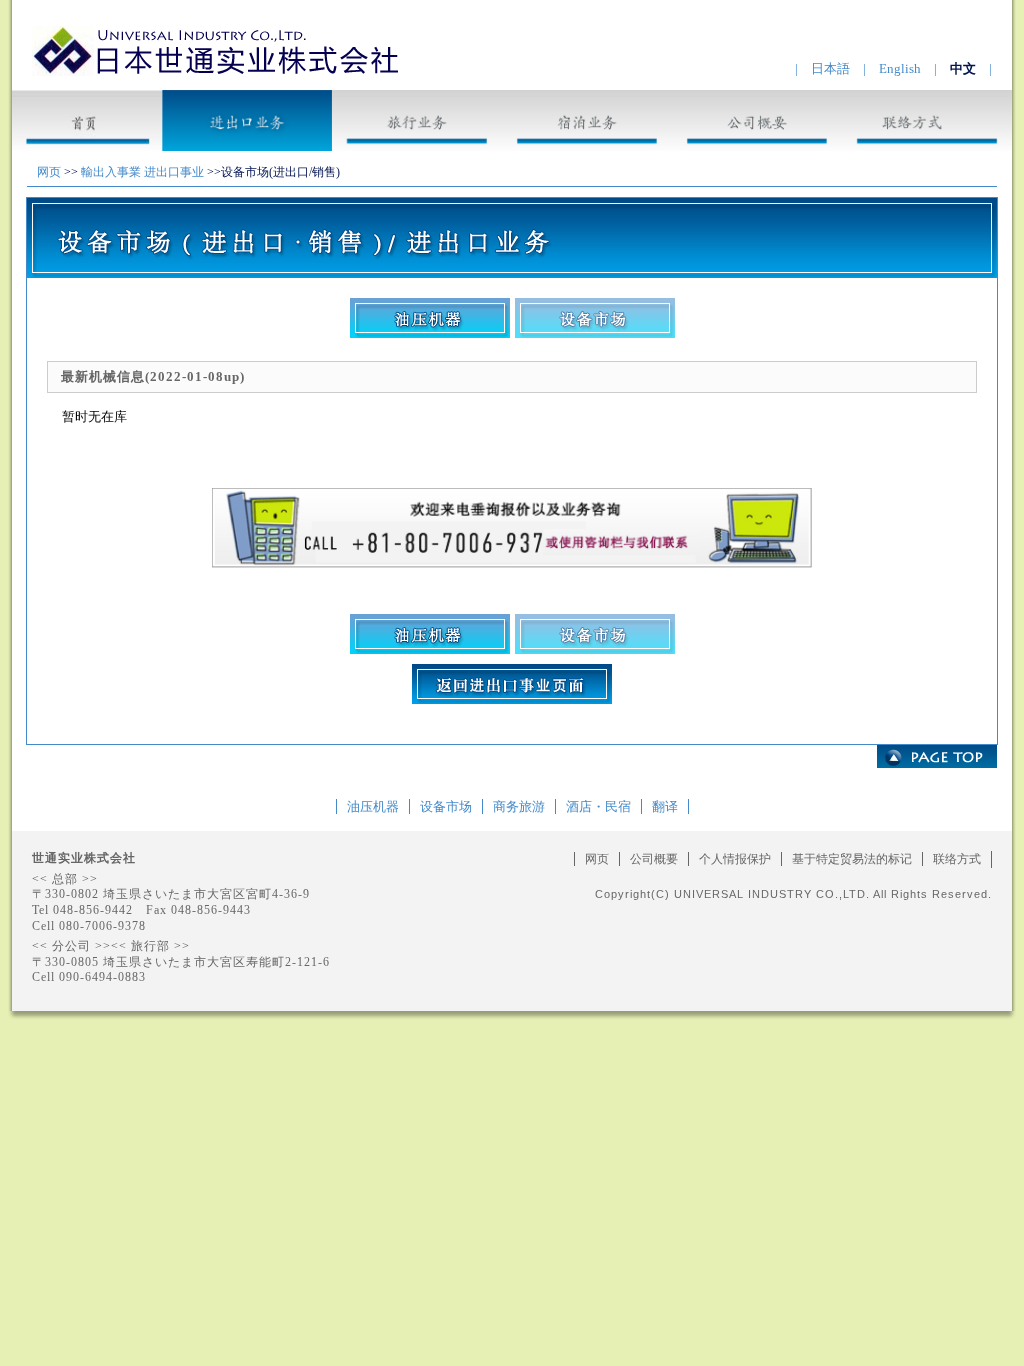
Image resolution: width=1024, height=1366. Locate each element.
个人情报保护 (735, 859)
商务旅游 (519, 806)
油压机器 (373, 806)
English (900, 68)
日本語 (830, 68)
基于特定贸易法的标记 (852, 859)
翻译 (665, 806)
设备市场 (446, 806)
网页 (49, 172)
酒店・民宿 (598, 806)
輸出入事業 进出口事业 (142, 172)
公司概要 (654, 859)
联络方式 (957, 859)
